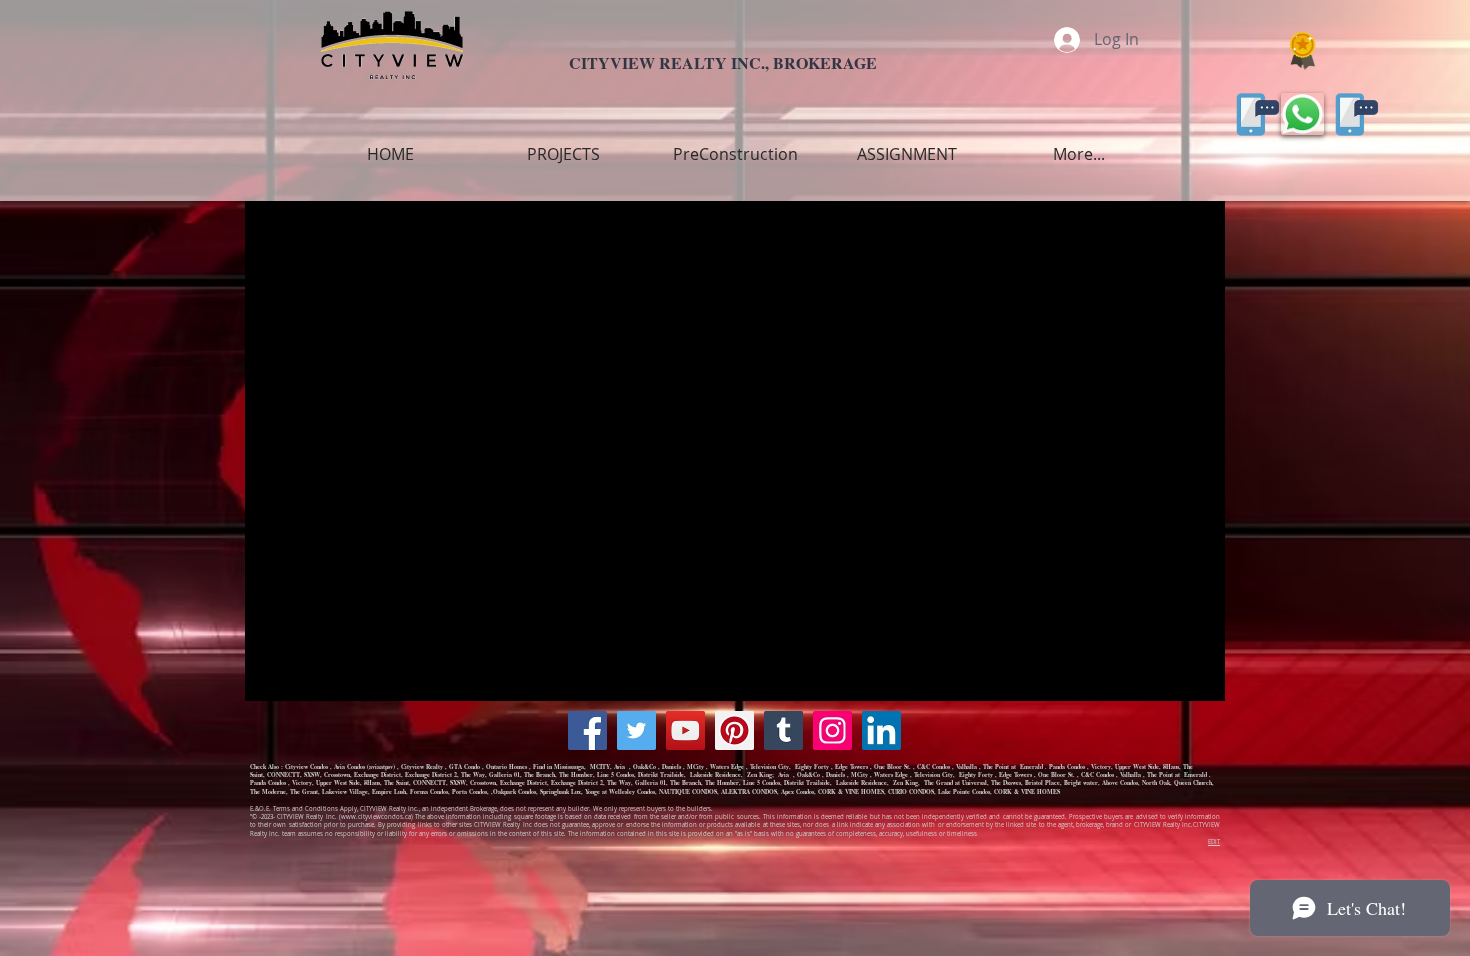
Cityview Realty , (425, 766)
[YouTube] (685, 730)
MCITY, (602, 766)
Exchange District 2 (431, 774)
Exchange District (377, 774)
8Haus (1171, 766)
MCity (695, 766)
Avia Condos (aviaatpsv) (364, 766)
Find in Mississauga (558, 766)
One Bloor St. (892, 766)
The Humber (576, 774)
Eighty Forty (812, 766)
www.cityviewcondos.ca (376, 817)
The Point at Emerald (1013, 766)
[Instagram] (832, 730)
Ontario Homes (506, 766)
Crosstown (337, 774)
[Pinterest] (734, 730)
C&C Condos (933, 766)
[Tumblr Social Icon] (783, 730)
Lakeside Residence (714, 774)
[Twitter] (636, 730)
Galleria (499, 774)
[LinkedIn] (881, 730)
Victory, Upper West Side (1125, 766)
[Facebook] (587, 730)
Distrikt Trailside (660, 774)
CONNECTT (283, 774)
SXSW (312, 774)
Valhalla (966, 766)
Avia (620, 766)
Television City (769, 766)
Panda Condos (1067, 766)
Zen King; (761, 774)
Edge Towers (851, 766)
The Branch (539, 774)
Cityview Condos (306, 766)
